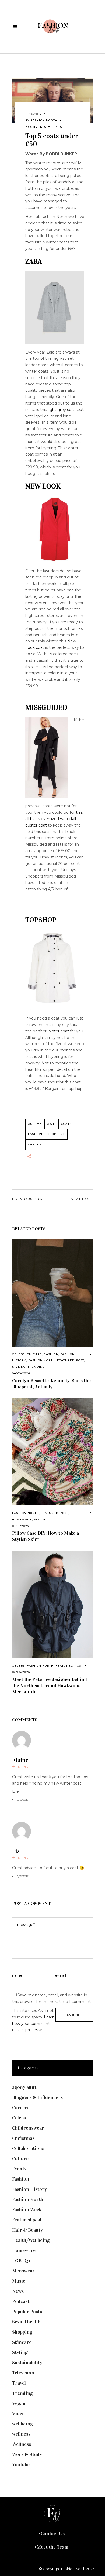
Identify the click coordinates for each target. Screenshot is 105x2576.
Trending (36, 1367)
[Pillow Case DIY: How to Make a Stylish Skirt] (52, 1452)
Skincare (22, 2342)
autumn (35, 1124)
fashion (35, 1134)
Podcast (21, 2301)
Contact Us (53, 2534)
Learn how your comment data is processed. (33, 2024)
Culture (34, 1354)
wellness (21, 2434)
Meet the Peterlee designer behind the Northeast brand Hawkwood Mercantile (50, 1686)
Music (19, 2281)
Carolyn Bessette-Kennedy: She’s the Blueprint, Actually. (51, 1384)
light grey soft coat (66, 410)
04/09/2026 (21, 1373)
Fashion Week (27, 2210)
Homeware (22, 1520)
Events (19, 2169)
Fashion (51, 1354)
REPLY (23, 1767)
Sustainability (27, 2363)
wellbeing (22, 2424)
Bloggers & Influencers (37, 2097)
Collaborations (28, 2148)
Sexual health (26, 2322)
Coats (66, 1124)
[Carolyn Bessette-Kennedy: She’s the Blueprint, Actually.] (52, 1293)
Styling (19, 1367)
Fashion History (29, 2189)
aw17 (52, 1124)
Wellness (22, 2444)
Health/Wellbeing (31, 2240)
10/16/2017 (34, 114)
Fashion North (44, 120)
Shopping (56, 1134)
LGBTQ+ (22, 2261)
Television (23, 2373)
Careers (21, 2108)
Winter (35, 1145)
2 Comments (36, 127)
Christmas (23, 2138)
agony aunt (24, 2087)
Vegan (19, 2403)
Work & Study (27, 2454)
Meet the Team (52, 2547)
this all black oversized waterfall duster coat (54, 819)
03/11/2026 (20, 1526)
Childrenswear (28, 2128)
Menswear (23, 2271)
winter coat (58, 1031)
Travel (19, 2383)
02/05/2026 (21, 1672)
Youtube (21, 2465)
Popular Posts (27, 2312)
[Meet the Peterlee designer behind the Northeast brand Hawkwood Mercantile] (52, 1604)
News (18, 2291)
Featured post (71, 1360)
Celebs (18, 1354)
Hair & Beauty (27, 2230)
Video (18, 2414)
